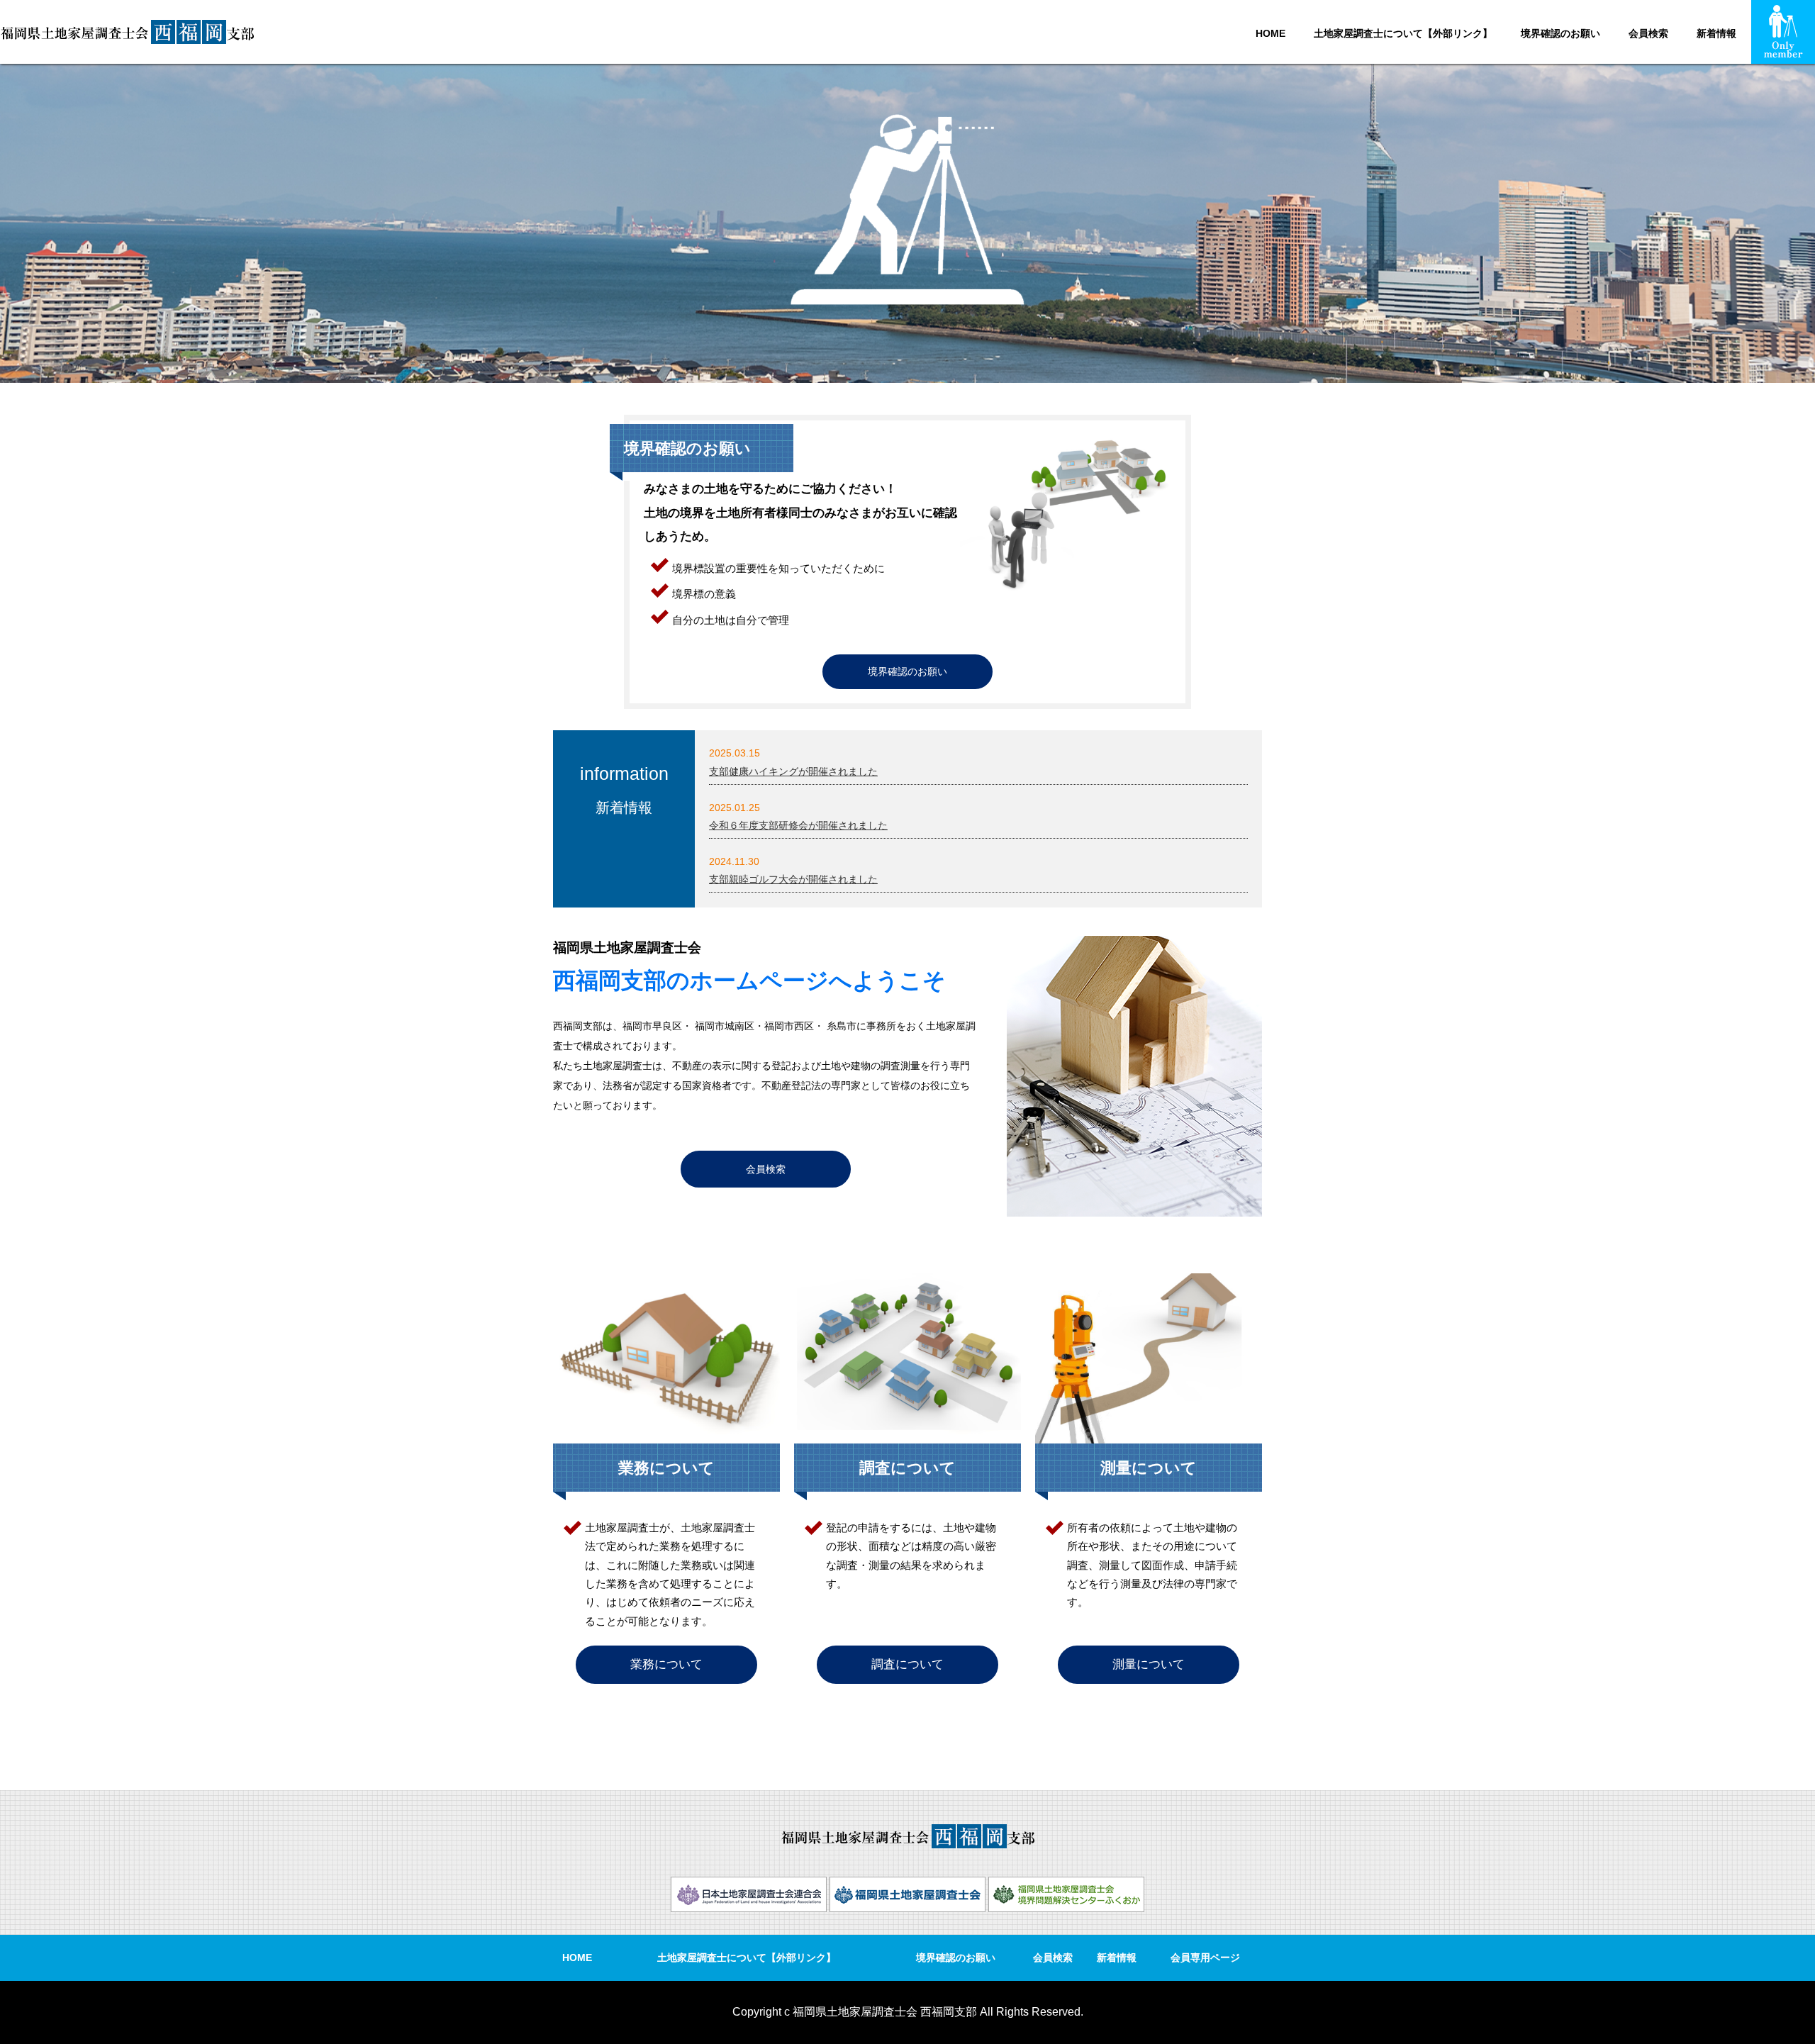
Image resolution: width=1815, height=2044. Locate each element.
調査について (907, 1664)
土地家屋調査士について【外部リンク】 (1403, 33)
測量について (1149, 1664)
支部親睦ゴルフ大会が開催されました (793, 879)
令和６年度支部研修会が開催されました (798, 825)
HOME (1270, 33)
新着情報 (1716, 33)
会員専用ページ (1205, 1958)
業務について (666, 1664)
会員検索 (1648, 33)
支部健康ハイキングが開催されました (793, 771)
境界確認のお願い (1560, 33)
